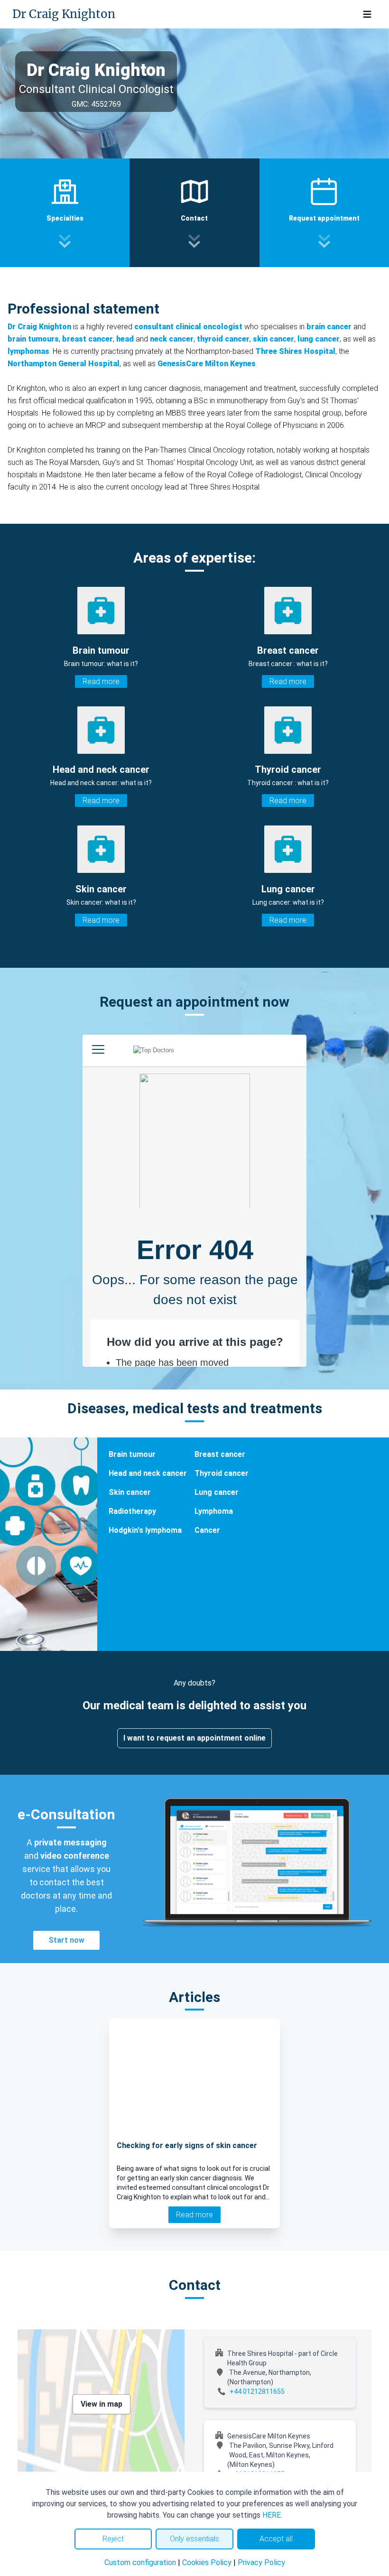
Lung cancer (217, 1492)
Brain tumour (132, 1454)
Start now (66, 1940)
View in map (102, 2404)
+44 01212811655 (257, 2391)
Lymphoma (214, 1511)
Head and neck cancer (148, 1473)
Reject (113, 2539)
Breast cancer (220, 1454)
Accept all (276, 2539)
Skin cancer (130, 1492)
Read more (101, 681)
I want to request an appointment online (194, 1738)
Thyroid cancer (222, 1473)
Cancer (207, 1530)
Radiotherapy (132, 1511)
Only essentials (194, 2539)
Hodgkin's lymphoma (145, 1530)
